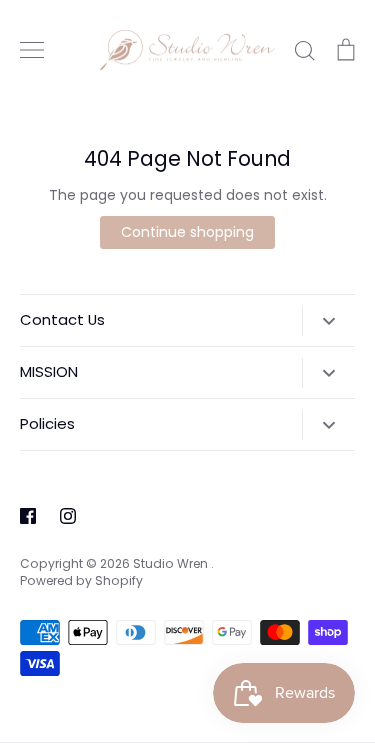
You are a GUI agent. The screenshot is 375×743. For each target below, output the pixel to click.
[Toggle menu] (32, 50)
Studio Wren (172, 563)
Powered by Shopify (81, 580)
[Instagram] (68, 516)
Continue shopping (187, 232)
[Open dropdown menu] (328, 321)
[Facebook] (28, 516)
